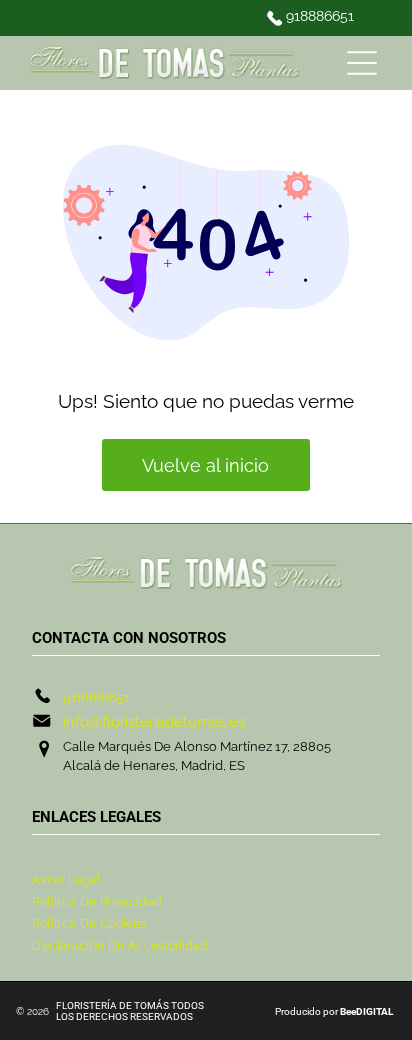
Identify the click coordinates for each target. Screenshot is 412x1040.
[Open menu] (362, 63)
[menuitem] (205, 880)
